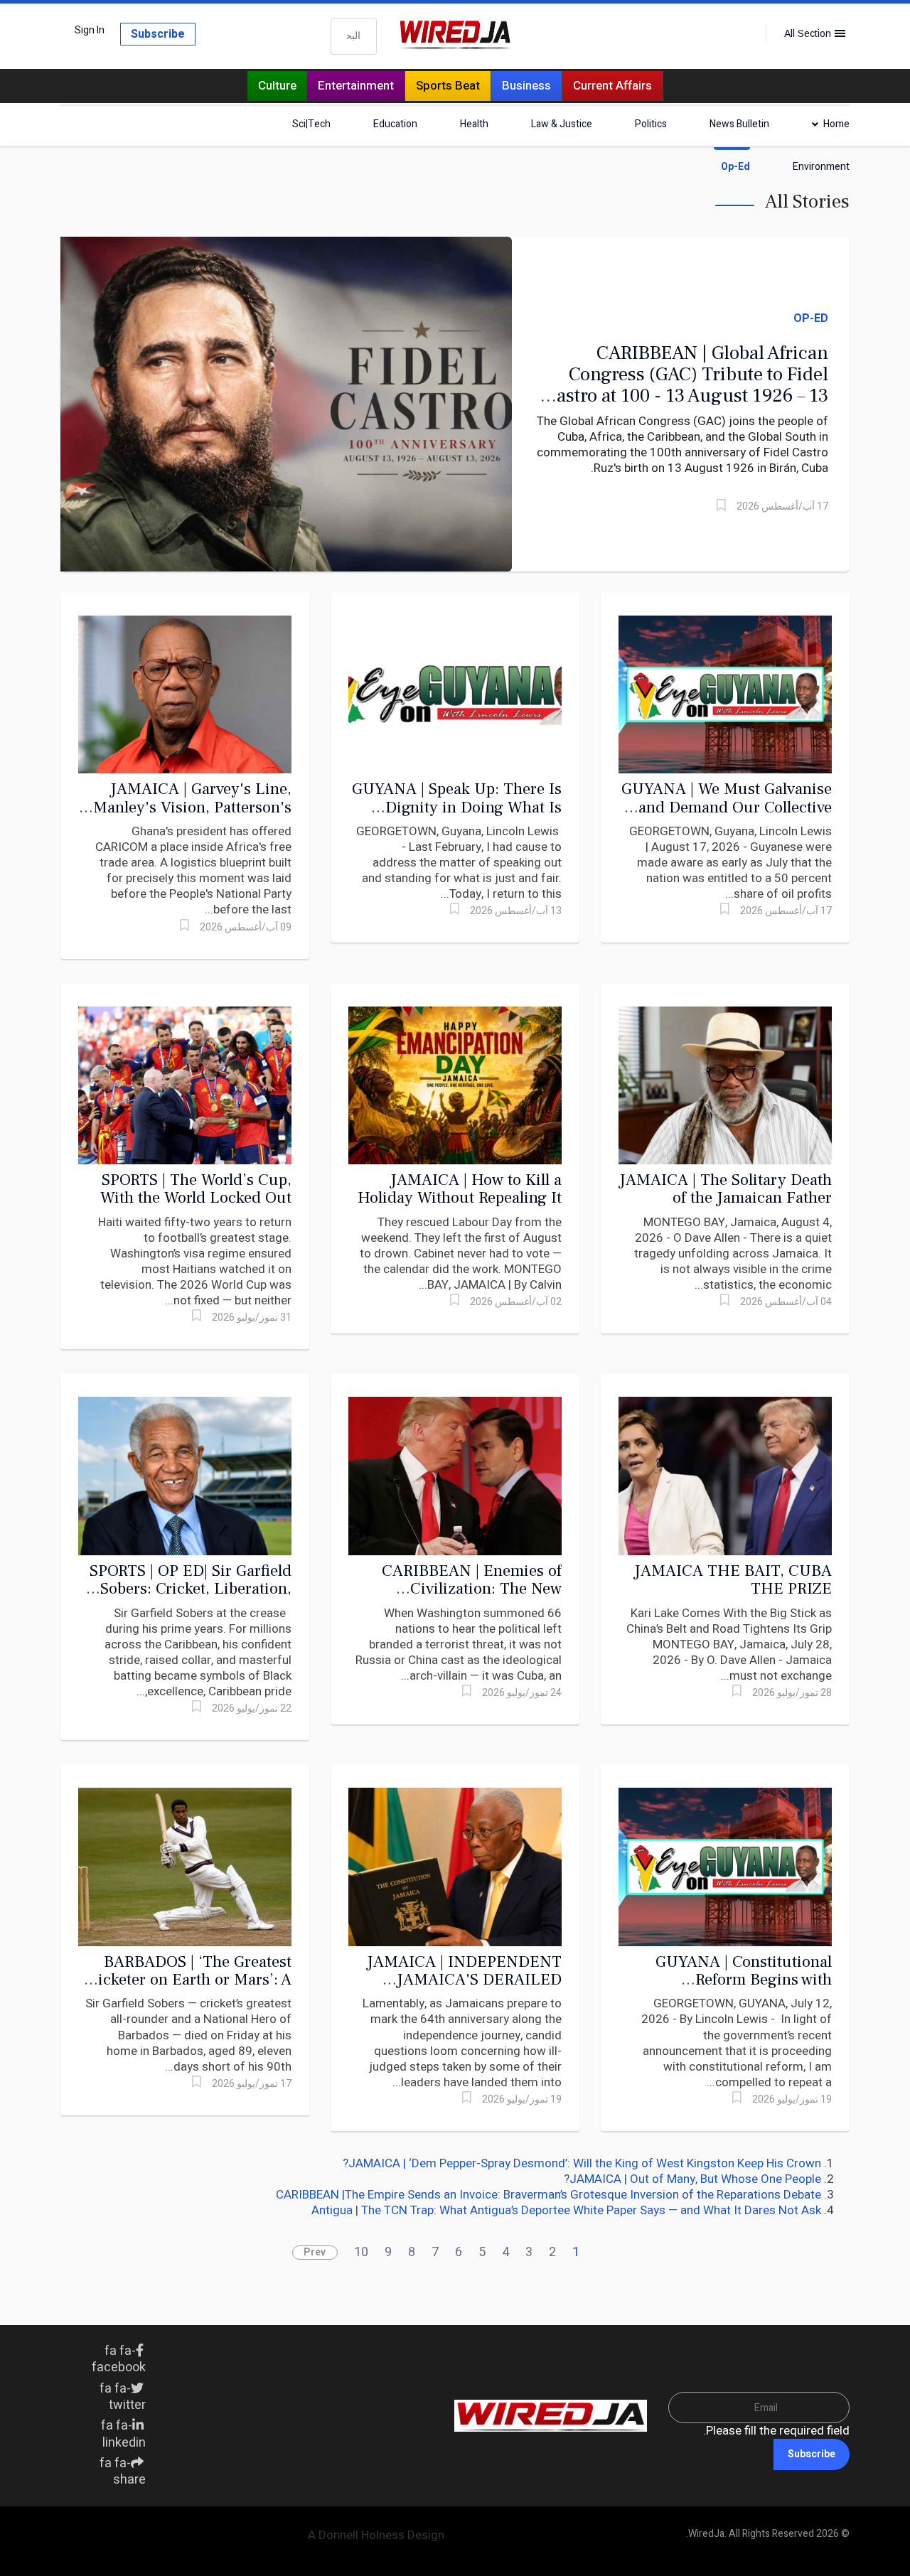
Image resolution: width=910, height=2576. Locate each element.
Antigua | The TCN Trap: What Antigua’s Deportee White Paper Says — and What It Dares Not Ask (566, 2210)
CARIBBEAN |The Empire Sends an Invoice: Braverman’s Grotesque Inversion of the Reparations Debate (548, 2195)
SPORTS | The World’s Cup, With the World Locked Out (196, 1189)
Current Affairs (612, 86)
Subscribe (158, 34)
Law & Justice (562, 124)
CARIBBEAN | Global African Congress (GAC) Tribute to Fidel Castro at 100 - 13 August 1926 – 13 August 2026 (686, 385)
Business (526, 86)
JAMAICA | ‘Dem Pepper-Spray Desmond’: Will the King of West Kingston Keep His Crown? (582, 2163)
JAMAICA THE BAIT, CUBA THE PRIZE (733, 1580)
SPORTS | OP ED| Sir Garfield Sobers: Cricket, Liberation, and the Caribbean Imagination (191, 1598)
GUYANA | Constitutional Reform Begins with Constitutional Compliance (739, 1980)
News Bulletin (739, 124)
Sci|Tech (311, 124)
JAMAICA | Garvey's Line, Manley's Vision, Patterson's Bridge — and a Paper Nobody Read (187, 816)
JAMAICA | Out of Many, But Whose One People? (692, 2179)
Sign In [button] (90, 31)
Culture (277, 86)
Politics (651, 124)
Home (836, 124)
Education (395, 124)
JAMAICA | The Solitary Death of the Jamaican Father (726, 1189)
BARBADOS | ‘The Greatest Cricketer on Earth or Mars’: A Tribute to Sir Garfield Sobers (187, 1980)
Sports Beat (448, 86)
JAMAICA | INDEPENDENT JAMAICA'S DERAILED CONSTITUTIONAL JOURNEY (464, 1989)
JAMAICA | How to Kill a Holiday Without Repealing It (460, 1189)
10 (361, 2252)
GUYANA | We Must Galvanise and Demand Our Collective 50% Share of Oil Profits (727, 807)
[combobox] (354, 36)
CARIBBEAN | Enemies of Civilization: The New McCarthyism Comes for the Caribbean (464, 1598)
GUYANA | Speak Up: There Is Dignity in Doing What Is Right (457, 807)
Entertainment (356, 86)
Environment (821, 167)
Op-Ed (735, 167)
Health (474, 124)
